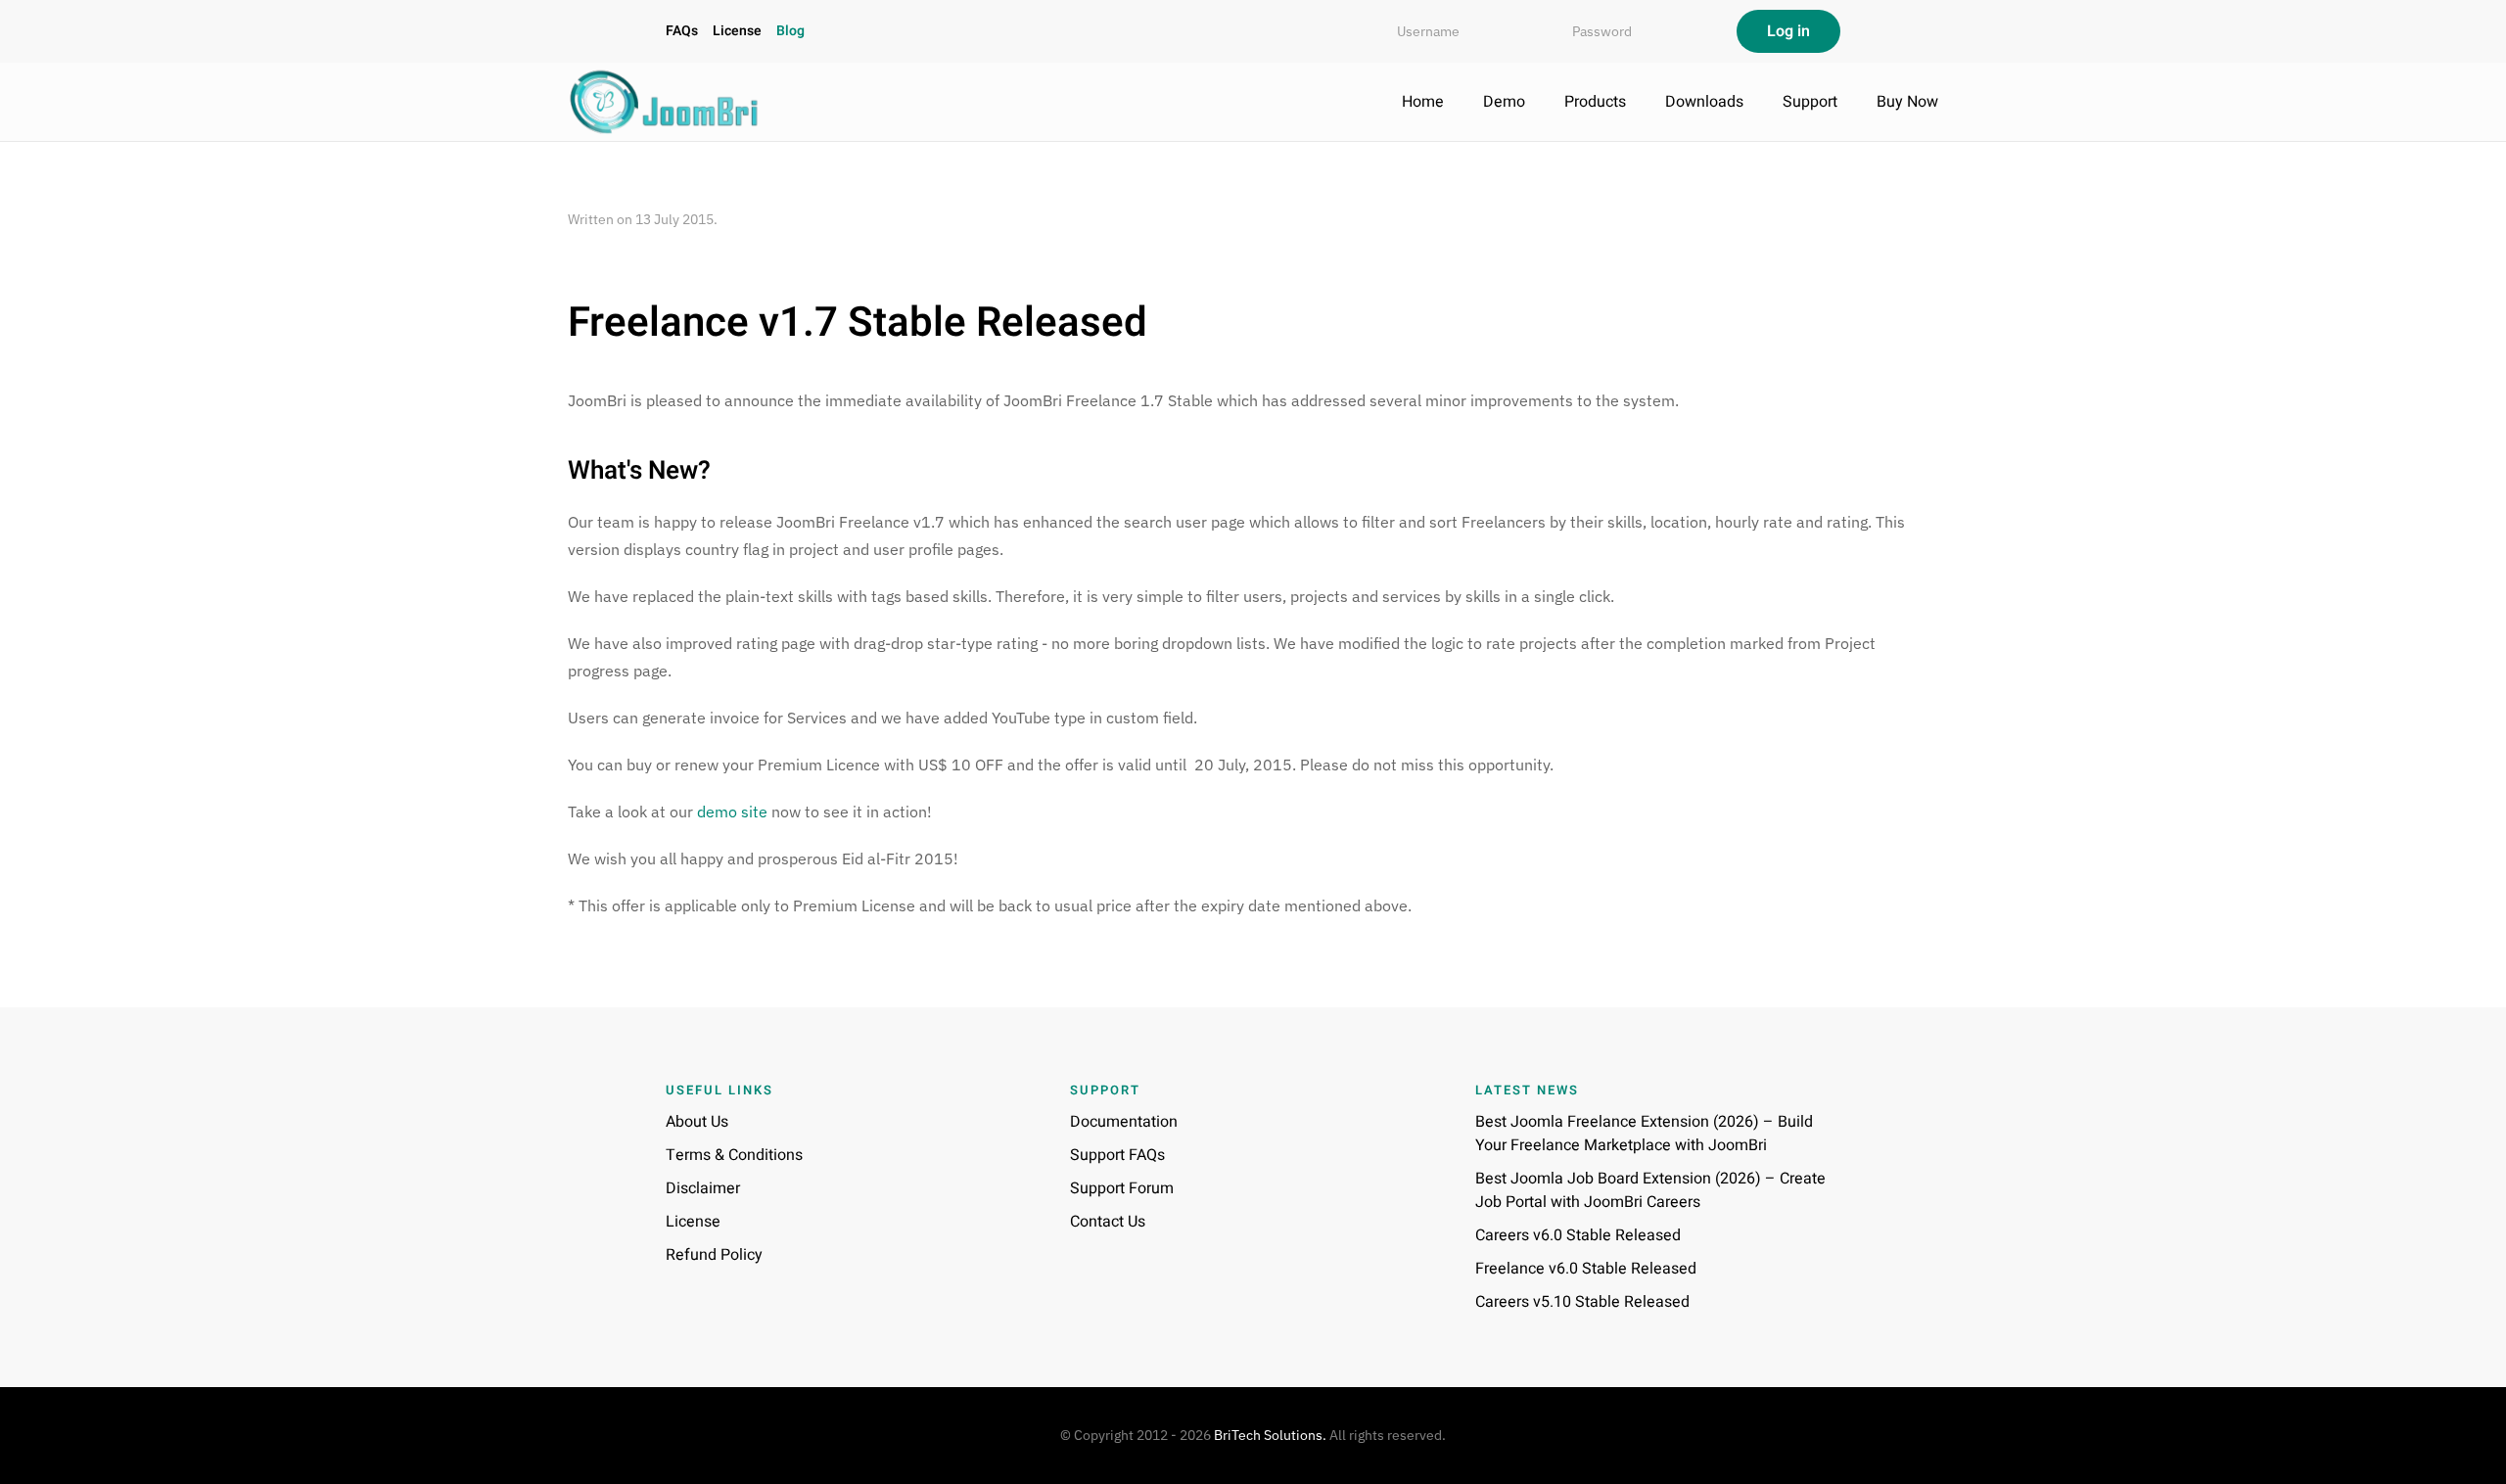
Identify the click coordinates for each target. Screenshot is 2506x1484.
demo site (732, 812)
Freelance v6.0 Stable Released (1586, 1269)
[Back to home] (666, 102)
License (737, 31)
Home (1423, 102)
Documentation (1124, 1122)
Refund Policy (714, 1255)
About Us (697, 1122)
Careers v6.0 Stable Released (1578, 1235)
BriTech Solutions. (1270, 1435)
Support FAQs (1117, 1155)
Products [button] (1595, 102)
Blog (790, 31)
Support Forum (1122, 1188)
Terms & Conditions (734, 1155)
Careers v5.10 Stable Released (1582, 1302)
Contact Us (1108, 1222)
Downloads (1704, 102)
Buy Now (1907, 102)
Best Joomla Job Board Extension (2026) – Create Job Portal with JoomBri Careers (1650, 1190)
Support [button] (1810, 102)
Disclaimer (703, 1188)
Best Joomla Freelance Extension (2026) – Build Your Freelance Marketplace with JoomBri (1644, 1134)
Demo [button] (1504, 102)
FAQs (682, 31)
